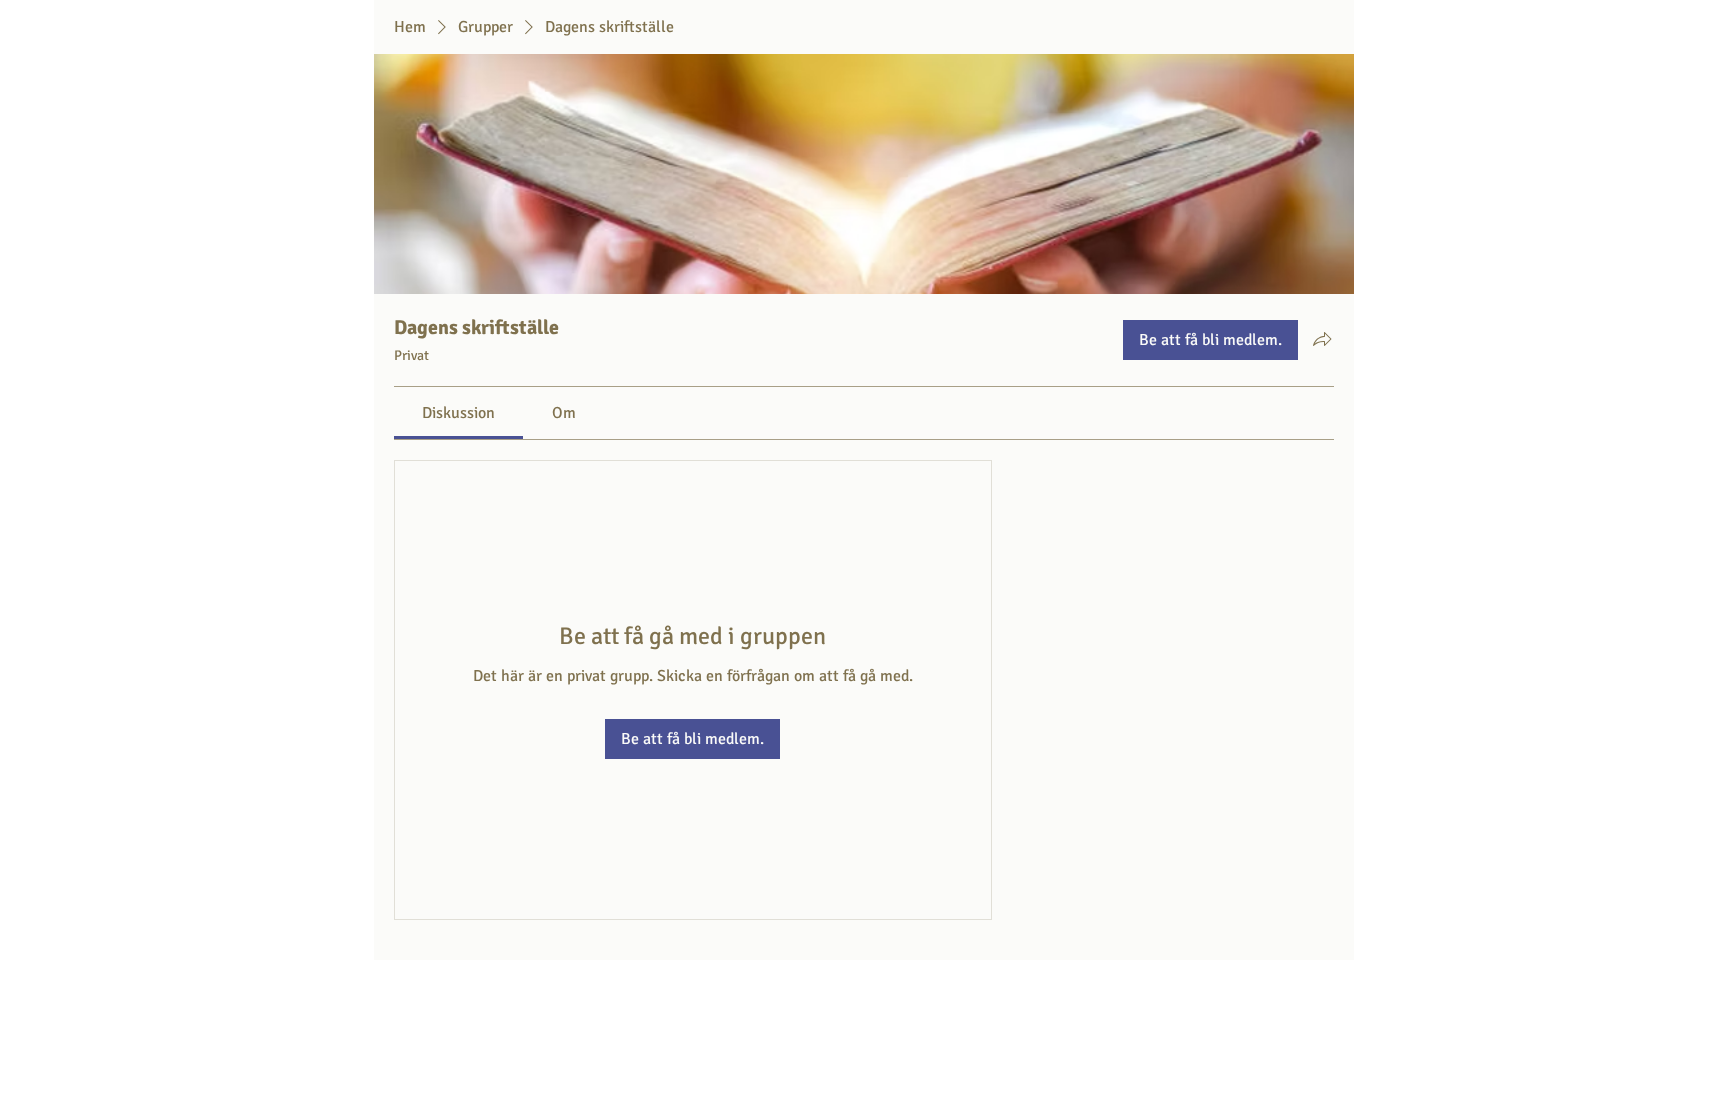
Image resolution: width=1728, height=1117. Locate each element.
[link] (458, 413)
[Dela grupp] (1322, 339)
